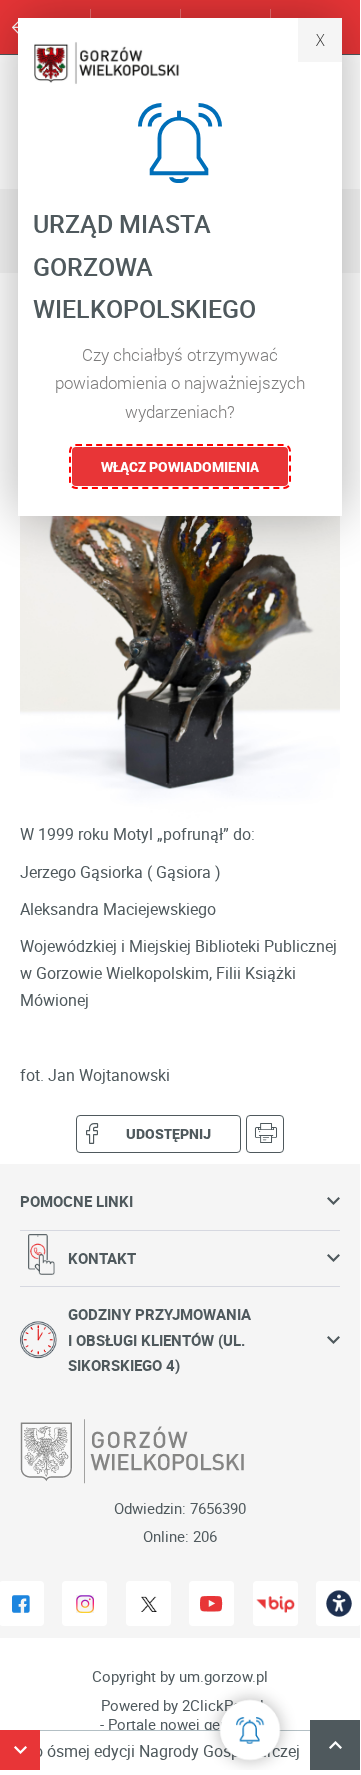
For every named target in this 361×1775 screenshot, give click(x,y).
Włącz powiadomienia (180, 466)
